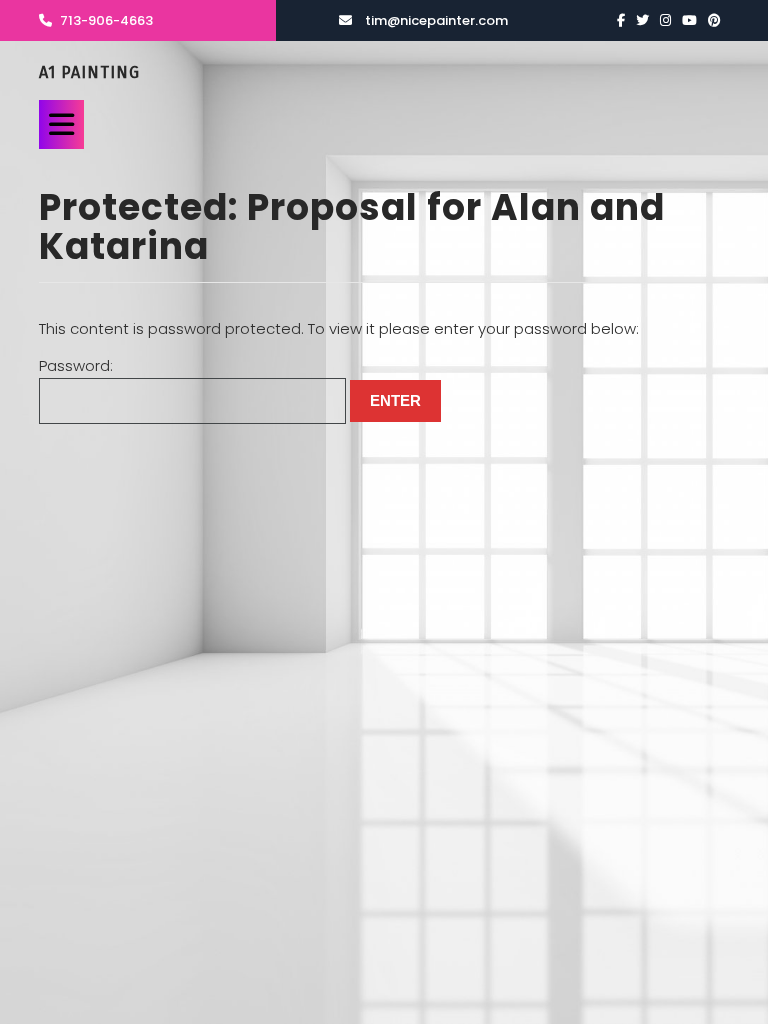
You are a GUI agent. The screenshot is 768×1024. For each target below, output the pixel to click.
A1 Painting (89, 72)
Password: (76, 365)
